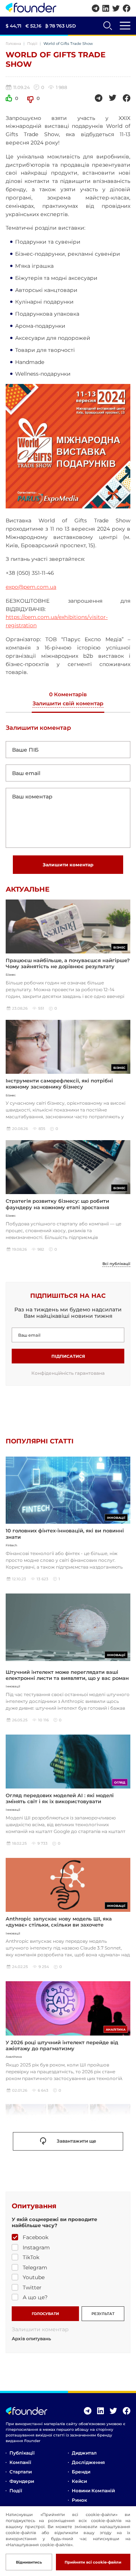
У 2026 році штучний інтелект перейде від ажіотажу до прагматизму (62, 2045)
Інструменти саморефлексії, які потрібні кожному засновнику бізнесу (59, 1084)
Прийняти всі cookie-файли (93, 2562)
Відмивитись (29, 2562)
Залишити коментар (68, 865)
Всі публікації (116, 1264)
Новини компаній (93, 2491)
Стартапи (21, 2472)
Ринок (79, 2500)
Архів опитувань (31, 2339)
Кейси (79, 2481)
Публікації (22, 2453)
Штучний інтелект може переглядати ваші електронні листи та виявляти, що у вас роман (67, 1675)
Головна (13, 44)
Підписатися (68, 1356)
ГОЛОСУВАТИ (45, 2314)
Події (32, 44)
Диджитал (84, 2453)
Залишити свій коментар (68, 704)
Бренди (81, 2472)
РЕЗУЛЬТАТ (103, 2314)
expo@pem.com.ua (31, 587)
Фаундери (22, 2481)
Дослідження (88, 2462)
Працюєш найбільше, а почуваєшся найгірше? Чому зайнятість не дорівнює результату (68, 963)
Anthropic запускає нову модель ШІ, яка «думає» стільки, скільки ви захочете (59, 1922)
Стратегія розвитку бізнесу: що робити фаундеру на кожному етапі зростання (57, 1204)
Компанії (20, 2462)
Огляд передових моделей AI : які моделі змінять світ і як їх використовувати (60, 1798)
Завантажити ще (76, 2141)
